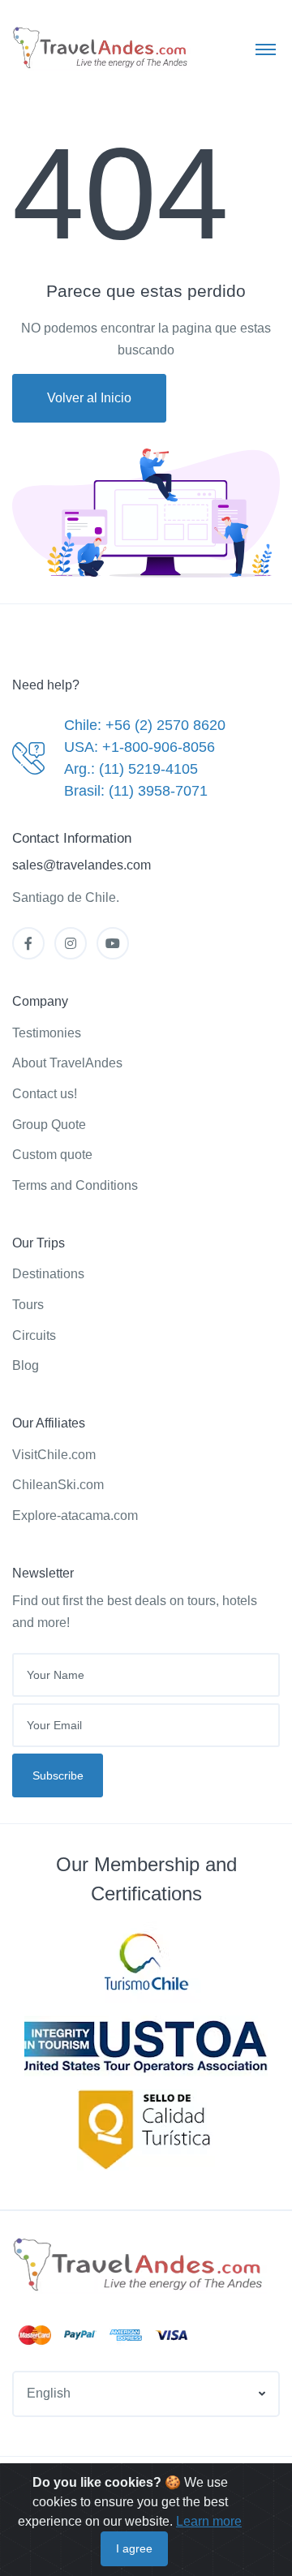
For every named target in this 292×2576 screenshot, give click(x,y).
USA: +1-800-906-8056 (140, 747)
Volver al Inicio (89, 398)
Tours (28, 1305)
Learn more (209, 2521)
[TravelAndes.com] (101, 48)
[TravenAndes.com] (140, 2265)
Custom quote (52, 1155)
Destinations (48, 1274)
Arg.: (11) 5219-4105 (131, 769)
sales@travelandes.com (82, 865)
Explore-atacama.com (75, 1516)
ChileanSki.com (58, 1485)
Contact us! (45, 1094)
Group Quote (49, 1125)
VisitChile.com (54, 1455)
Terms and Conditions (75, 1185)
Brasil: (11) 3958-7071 (136, 791)
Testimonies (47, 1033)
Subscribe (58, 1775)
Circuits (34, 1335)
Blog (26, 1365)
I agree (134, 2548)
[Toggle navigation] (266, 49)
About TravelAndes (67, 1063)
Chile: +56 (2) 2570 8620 (145, 725)
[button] (146, 2394)
